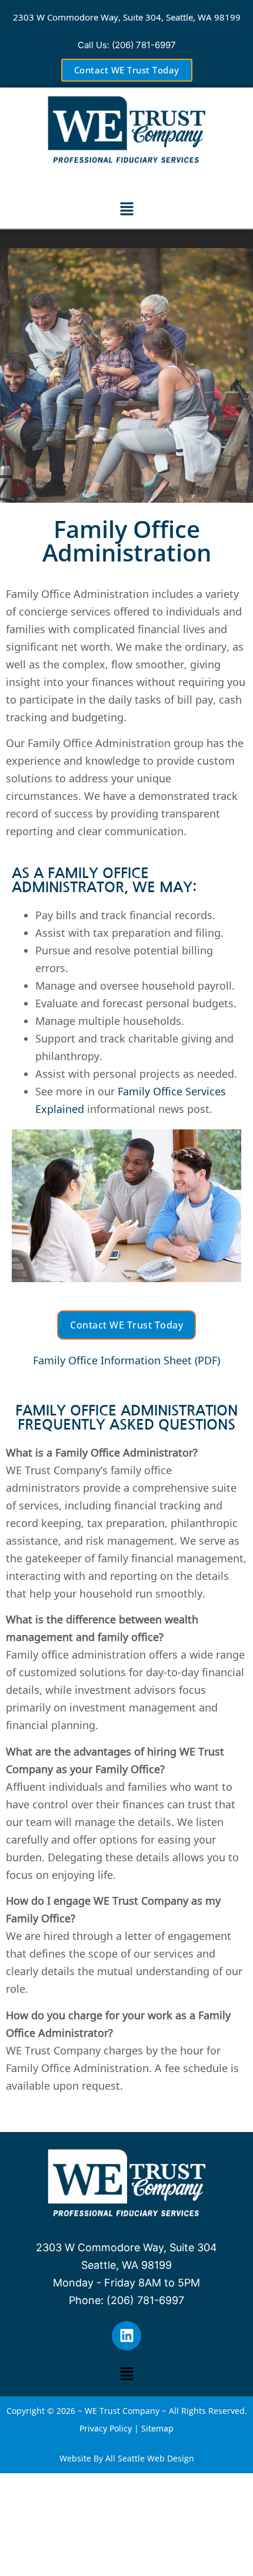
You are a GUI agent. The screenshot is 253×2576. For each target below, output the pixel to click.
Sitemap (157, 2428)
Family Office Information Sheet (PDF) (126, 1360)
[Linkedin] (126, 2336)
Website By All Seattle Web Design (127, 2458)
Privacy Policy (106, 2428)
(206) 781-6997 (144, 45)
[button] (126, 209)
